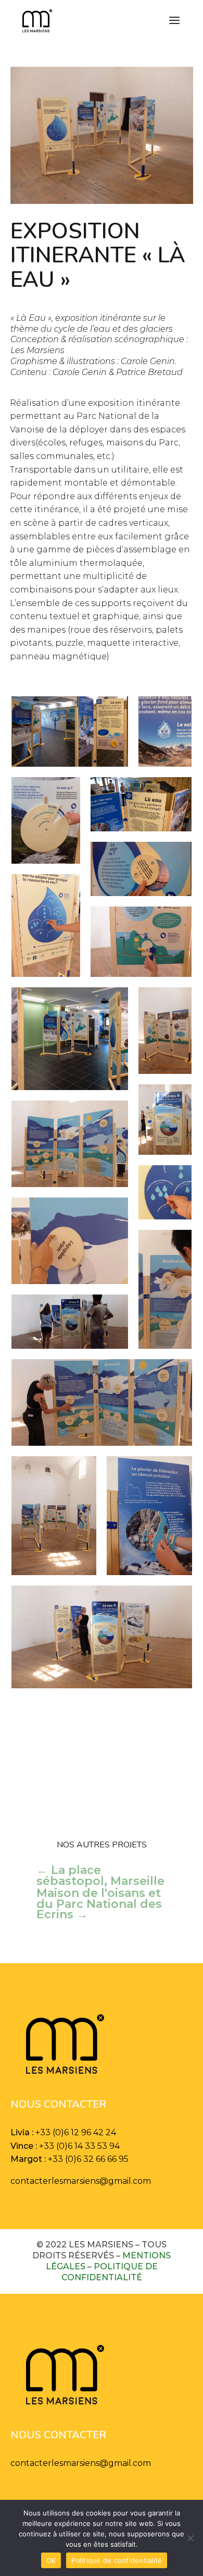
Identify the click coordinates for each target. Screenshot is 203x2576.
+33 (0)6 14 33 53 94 (79, 2146)
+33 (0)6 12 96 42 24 (76, 2132)
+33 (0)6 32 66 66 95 (88, 2159)
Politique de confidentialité (110, 2272)
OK (51, 2560)
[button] (70, 731)
